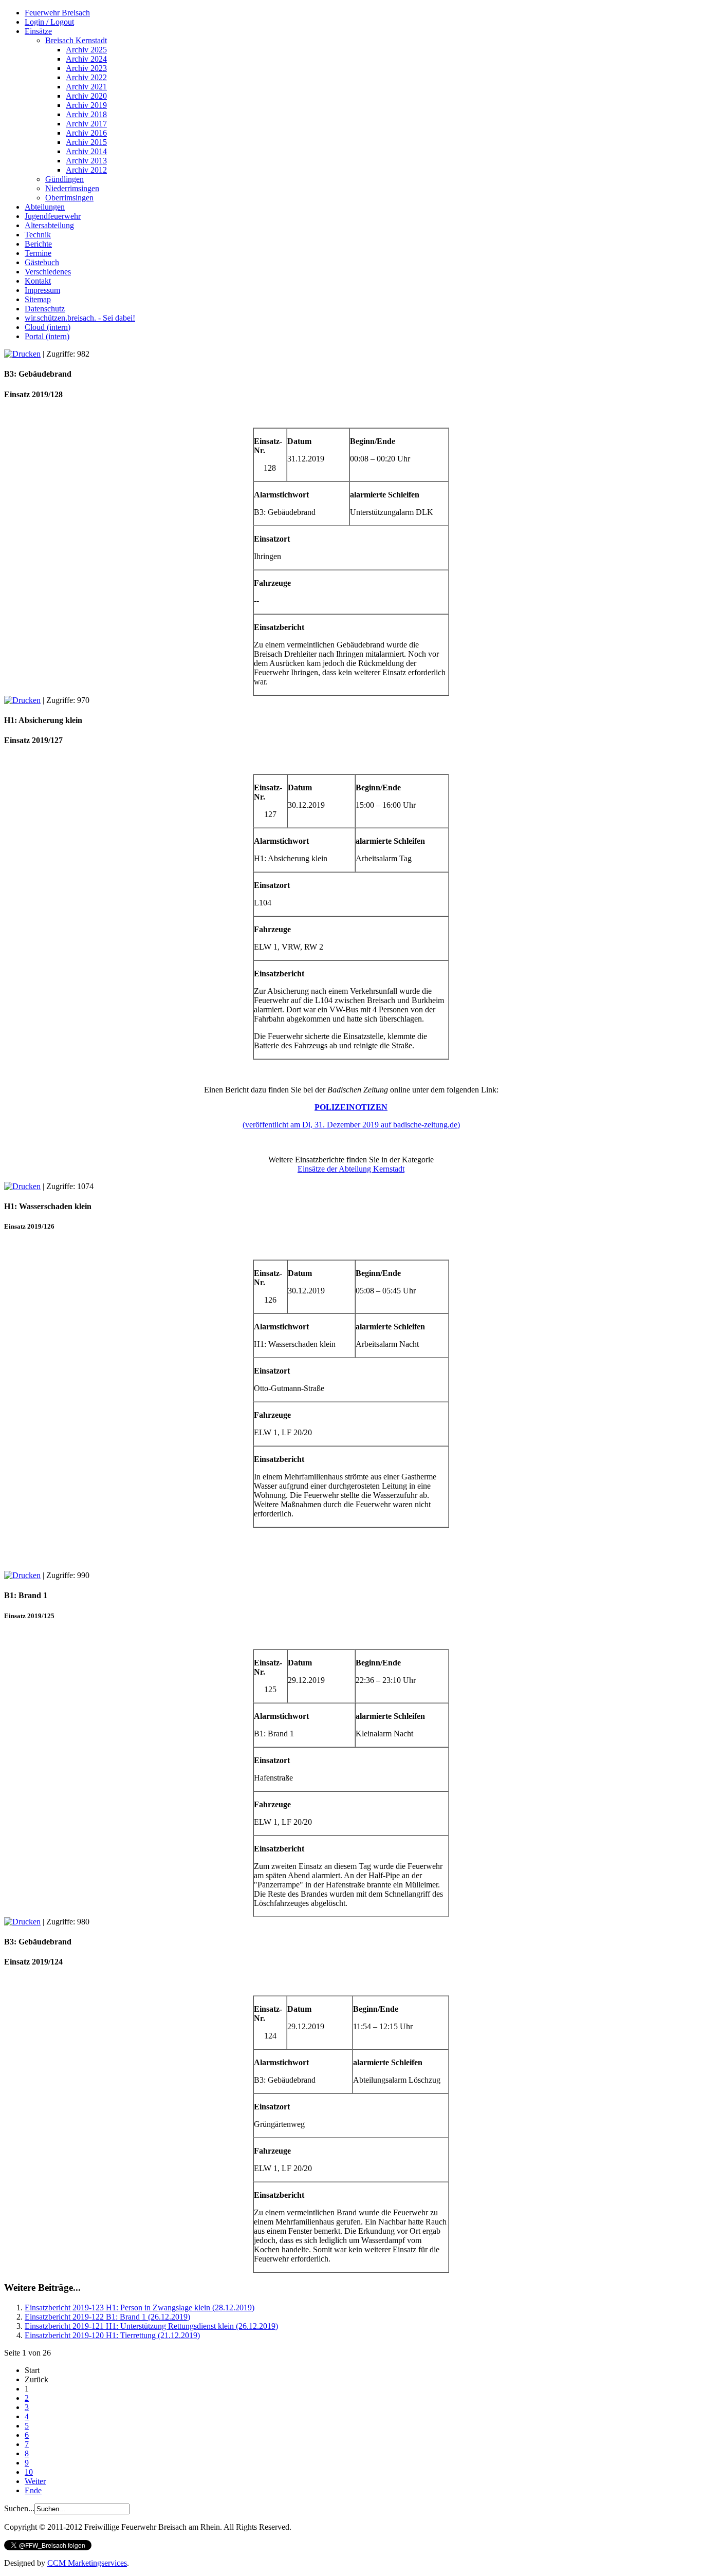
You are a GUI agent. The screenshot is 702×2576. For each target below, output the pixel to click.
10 (29, 2472)
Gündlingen (64, 179)
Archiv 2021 (86, 87)
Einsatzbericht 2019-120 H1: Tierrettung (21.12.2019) (112, 2335)
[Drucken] (22, 354)
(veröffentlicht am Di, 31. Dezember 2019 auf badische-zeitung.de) (351, 1125)
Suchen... (19, 2508)
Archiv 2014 (86, 151)
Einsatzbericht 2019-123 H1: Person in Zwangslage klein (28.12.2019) (140, 2308)
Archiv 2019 (86, 105)
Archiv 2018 (86, 114)
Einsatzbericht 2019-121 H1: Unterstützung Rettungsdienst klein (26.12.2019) (151, 2326)
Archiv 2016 (86, 133)
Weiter (35, 2481)
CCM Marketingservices (87, 2563)
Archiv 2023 (86, 68)
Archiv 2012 (86, 170)
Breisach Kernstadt (76, 40)
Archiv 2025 (86, 50)
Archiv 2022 (86, 77)
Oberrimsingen (69, 198)
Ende (33, 2490)
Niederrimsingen (72, 188)
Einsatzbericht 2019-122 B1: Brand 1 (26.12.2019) (107, 2317)
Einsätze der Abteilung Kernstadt (351, 1169)
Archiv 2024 (86, 59)
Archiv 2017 (86, 124)
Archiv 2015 (86, 142)
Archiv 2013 (86, 161)
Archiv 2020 (86, 96)
